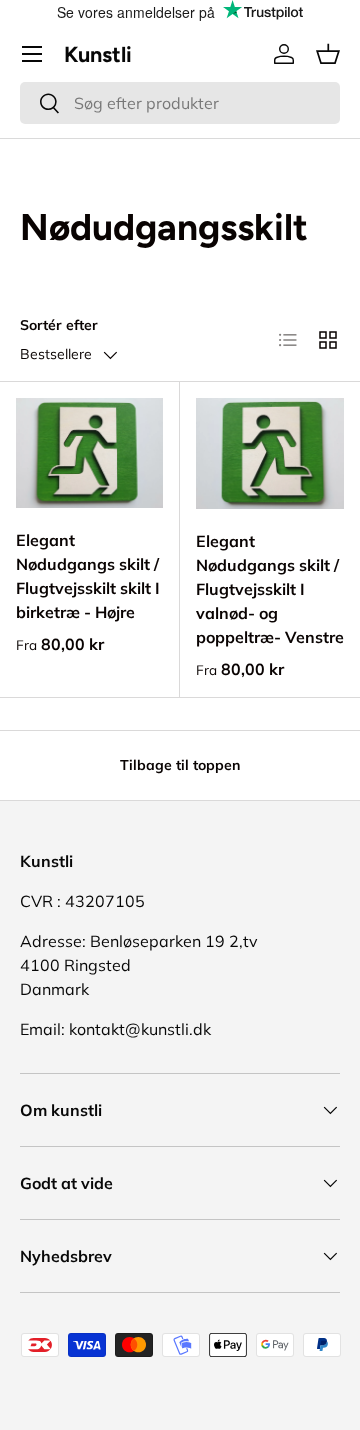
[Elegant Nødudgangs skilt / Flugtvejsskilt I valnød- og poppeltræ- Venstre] (270, 453)
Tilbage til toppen (180, 765)
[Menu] (32, 54)
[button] (328, 54)
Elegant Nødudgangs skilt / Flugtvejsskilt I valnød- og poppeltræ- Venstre (270, 589)
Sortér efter (59, 325)
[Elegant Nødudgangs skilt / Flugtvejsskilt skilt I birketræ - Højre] (89, 453)
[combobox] (180, 103)
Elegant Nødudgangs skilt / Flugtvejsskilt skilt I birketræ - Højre (88, 576)
